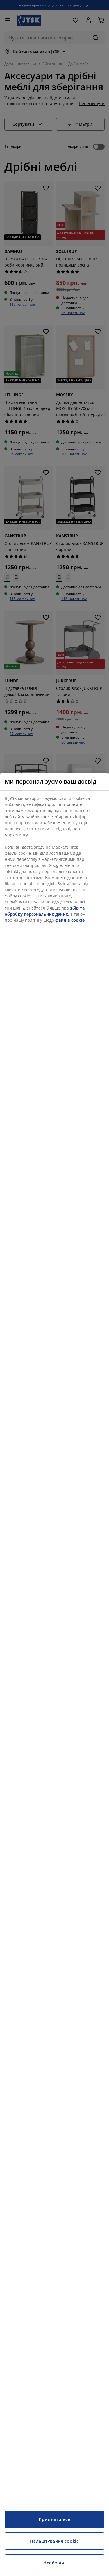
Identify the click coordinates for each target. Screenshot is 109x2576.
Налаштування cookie (54, 2541)
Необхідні (54, 2563)
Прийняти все (54, 2519)
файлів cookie (70, 920)
